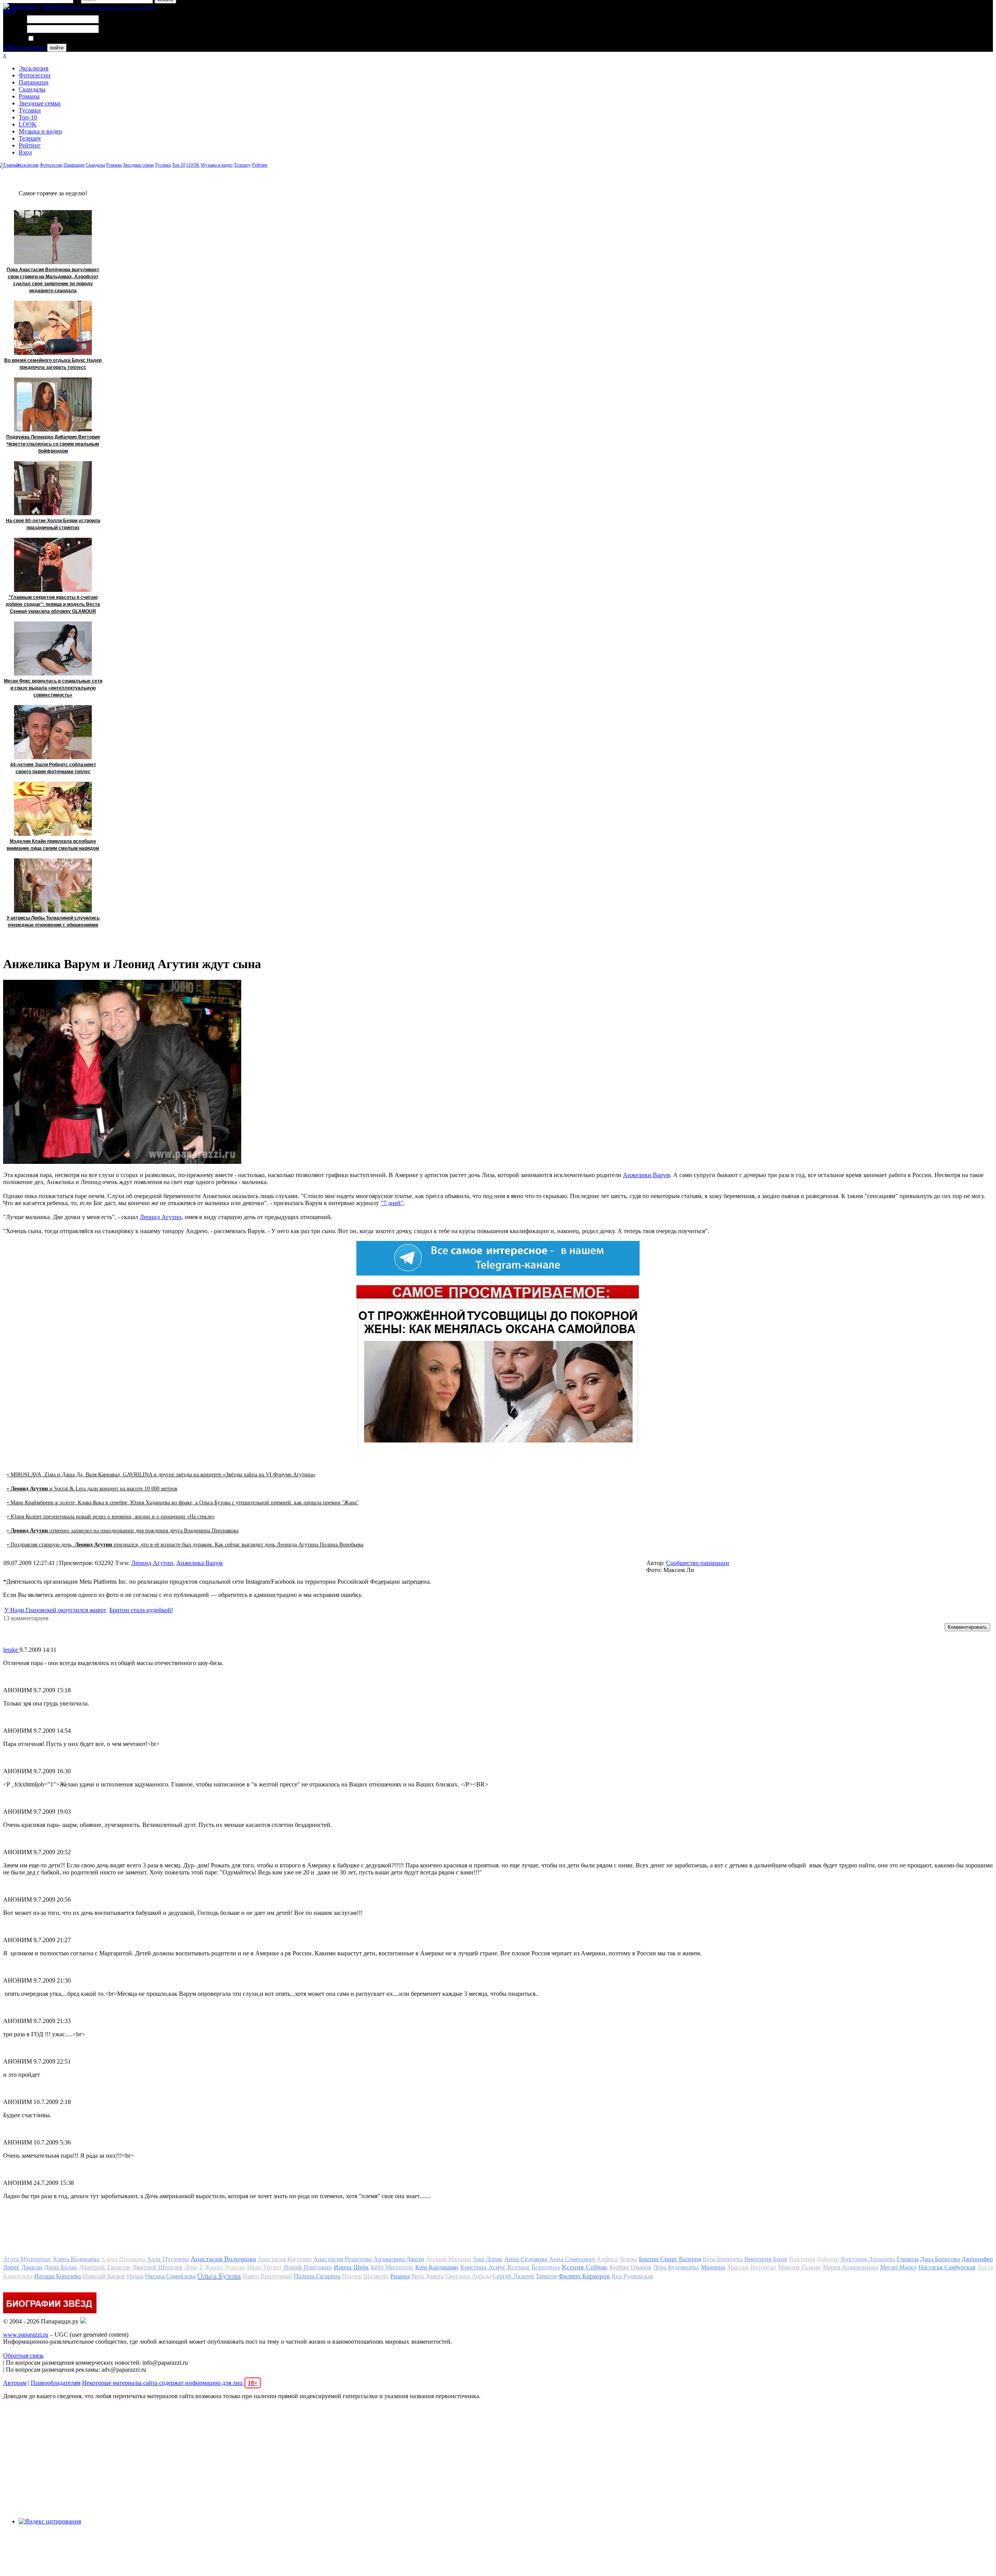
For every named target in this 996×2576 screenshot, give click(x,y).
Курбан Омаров (630, 2267)
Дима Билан (61, 2267)
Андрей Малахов (449, 2259)
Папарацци (34, 82)
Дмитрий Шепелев (157, 2267)
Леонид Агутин (161, 1217)
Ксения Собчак (585, 2267)
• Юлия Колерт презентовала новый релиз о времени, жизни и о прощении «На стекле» (111, 1517)
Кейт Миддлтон (392, 2267)
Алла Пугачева (168, 2259)
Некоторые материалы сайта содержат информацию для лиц (170, 2383)
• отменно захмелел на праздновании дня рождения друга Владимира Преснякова (123, 1531)
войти (57, 48)
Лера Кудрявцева (676, 2267)
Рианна (400, 2276)
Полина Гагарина (317, 2276)
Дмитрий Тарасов (104, 2267)
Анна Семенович (572, 2259)
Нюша (135, 2276)
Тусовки (30, 110)
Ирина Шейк (351, 2267)
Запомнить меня (56, 39)
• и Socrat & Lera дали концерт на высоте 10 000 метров (92, 1489)
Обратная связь (23, 2356)
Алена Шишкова (123, 2259)
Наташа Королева (58, 2276)
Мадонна (713, 2267)
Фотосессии (35, 75)
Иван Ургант (264, 2267)
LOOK (28, 124)
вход (9, 10)
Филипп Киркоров (584, 2276)
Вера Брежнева (723, 2259)
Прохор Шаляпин (365, 2276)
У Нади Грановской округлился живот (55, 1610)
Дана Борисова (940, 2259)
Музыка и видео (40, 131)
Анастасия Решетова (343, 2259)
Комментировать (967, 1627)
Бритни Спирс (658, 2259)
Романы (29, 96)
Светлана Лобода (468, 2276)
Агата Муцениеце (27, 2259)
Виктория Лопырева (868, 2259)
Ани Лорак (487, 2259)
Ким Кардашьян (437, 2267)
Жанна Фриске (225, 2267)
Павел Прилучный (267, 2276)
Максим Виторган (752, 2267)
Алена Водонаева (76, 2259)
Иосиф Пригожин (308, 2267)
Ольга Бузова (219, 2276)
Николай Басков (104, 2276)
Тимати (546, 2276)
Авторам (15, 2383)
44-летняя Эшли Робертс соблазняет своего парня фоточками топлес (53, 768)
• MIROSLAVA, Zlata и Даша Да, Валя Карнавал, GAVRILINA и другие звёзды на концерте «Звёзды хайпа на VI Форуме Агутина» (161, 1475)
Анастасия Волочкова (223, 2259)
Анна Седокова (526, 2259)
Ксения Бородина (534, 2267)
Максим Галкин (800, 2267)
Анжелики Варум (646, 1175)
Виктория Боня (766, 2259)
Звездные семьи (40, 103)
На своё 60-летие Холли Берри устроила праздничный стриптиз (53, 524)
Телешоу (30, 138)
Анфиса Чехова (617, 2259)
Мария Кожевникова (850, 2267)
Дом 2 (194, 2267)
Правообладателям (56, 2383)
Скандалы (32, 89)
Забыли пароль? (24, 47)
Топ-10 (28, 117)
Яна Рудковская (632, 2276)
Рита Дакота (427, 2276)
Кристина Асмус (483, 2267)
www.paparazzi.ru (26, 2335)
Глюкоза (908, 2259)
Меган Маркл (898, 2267)
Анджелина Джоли (399, 2259)
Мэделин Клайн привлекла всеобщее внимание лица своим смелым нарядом (53, 845)
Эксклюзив (34, 68)
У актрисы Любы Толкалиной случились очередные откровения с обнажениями (53, 921)
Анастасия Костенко (285, 2259)
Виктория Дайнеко (814, 2259)
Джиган (32, 2267)
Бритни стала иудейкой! (141, 1610)
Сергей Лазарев (513, 2276)
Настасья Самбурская (947, 2267)
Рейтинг (30, 145)
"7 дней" (392, 1203)
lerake (11, 1650)
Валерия (690, 2259)
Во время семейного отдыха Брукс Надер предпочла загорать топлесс (53, 364)
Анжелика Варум (199, 1563)
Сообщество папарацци (698, 1563)
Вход (25, 152)
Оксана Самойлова (170, 2276)
